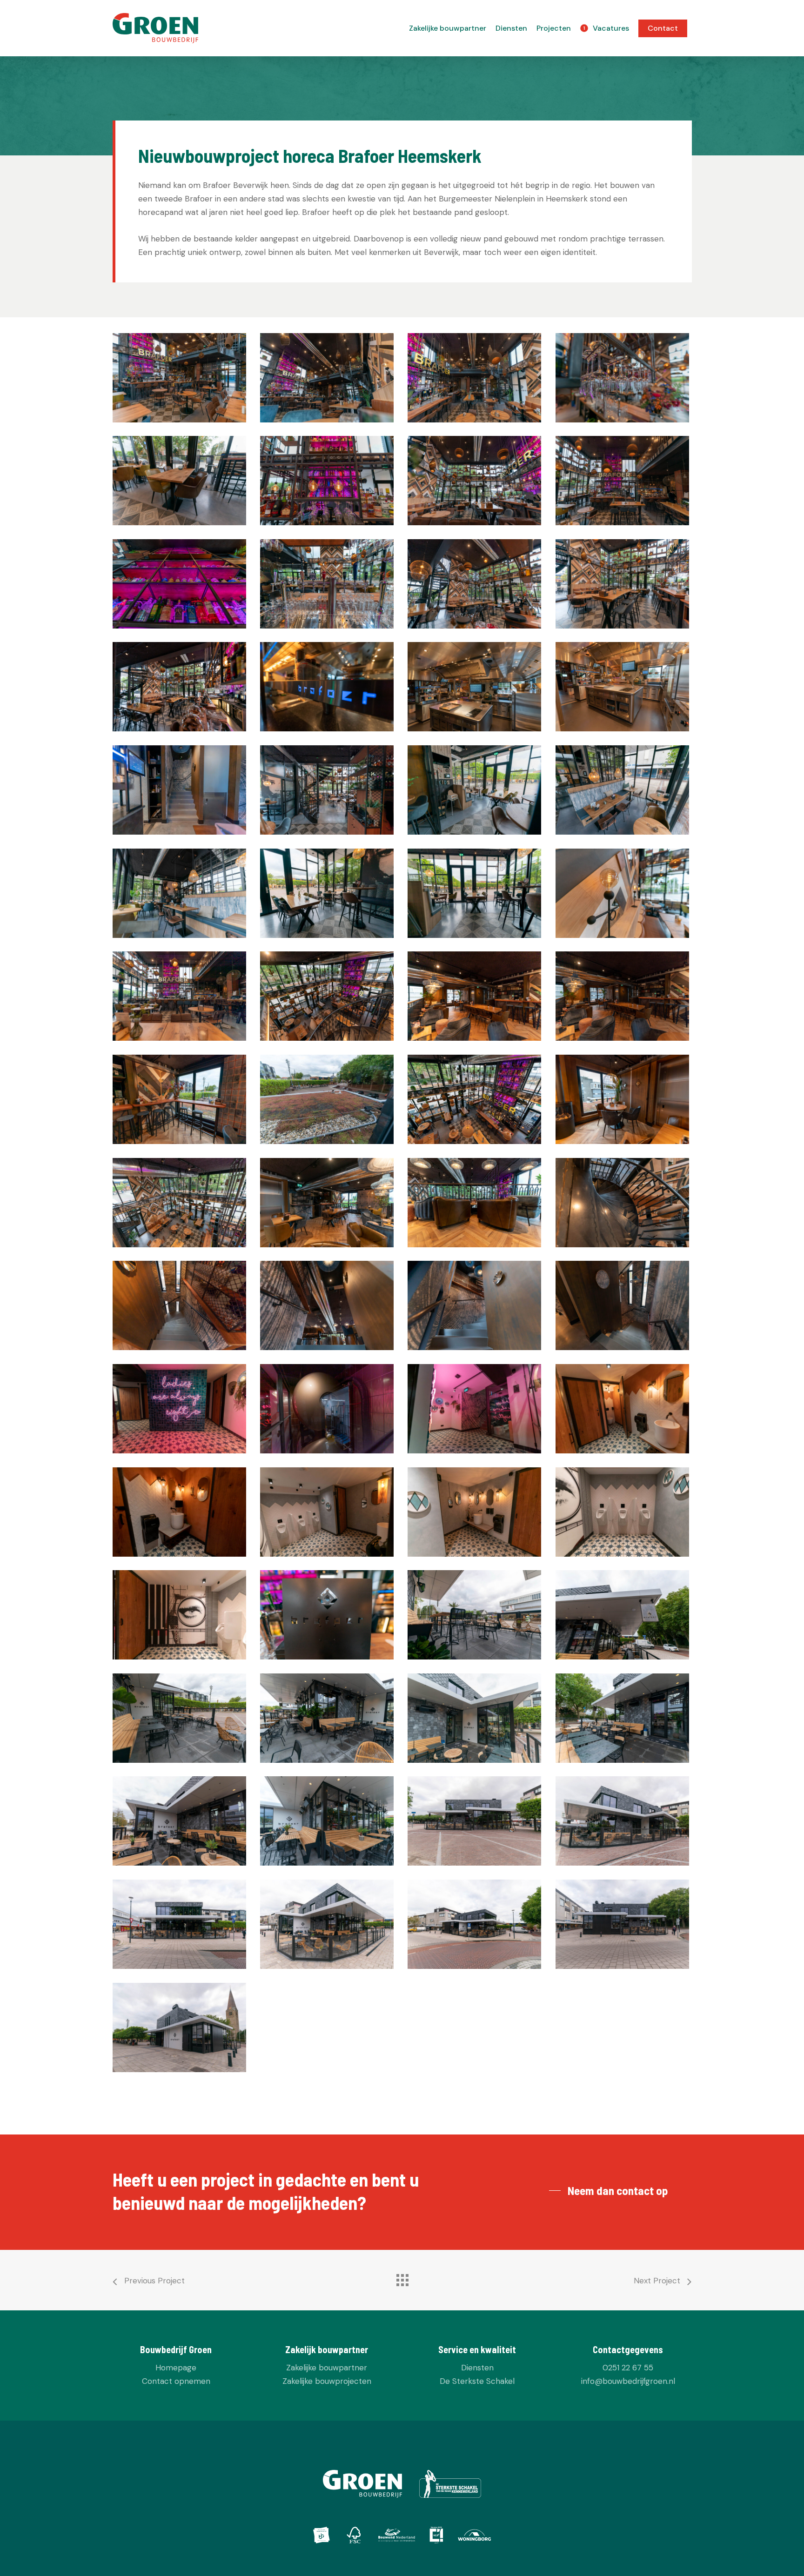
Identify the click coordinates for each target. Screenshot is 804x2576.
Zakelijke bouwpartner (327, 2368)
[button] (611, 2191)
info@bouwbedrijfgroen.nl (628, 2381)
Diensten (477, 2368)
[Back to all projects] (402, 2278)
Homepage (176, 2368)
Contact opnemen (176, 2381)
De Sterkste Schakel (477, 2381)
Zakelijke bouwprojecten (327, 2381)
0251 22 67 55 (628, 2368)
